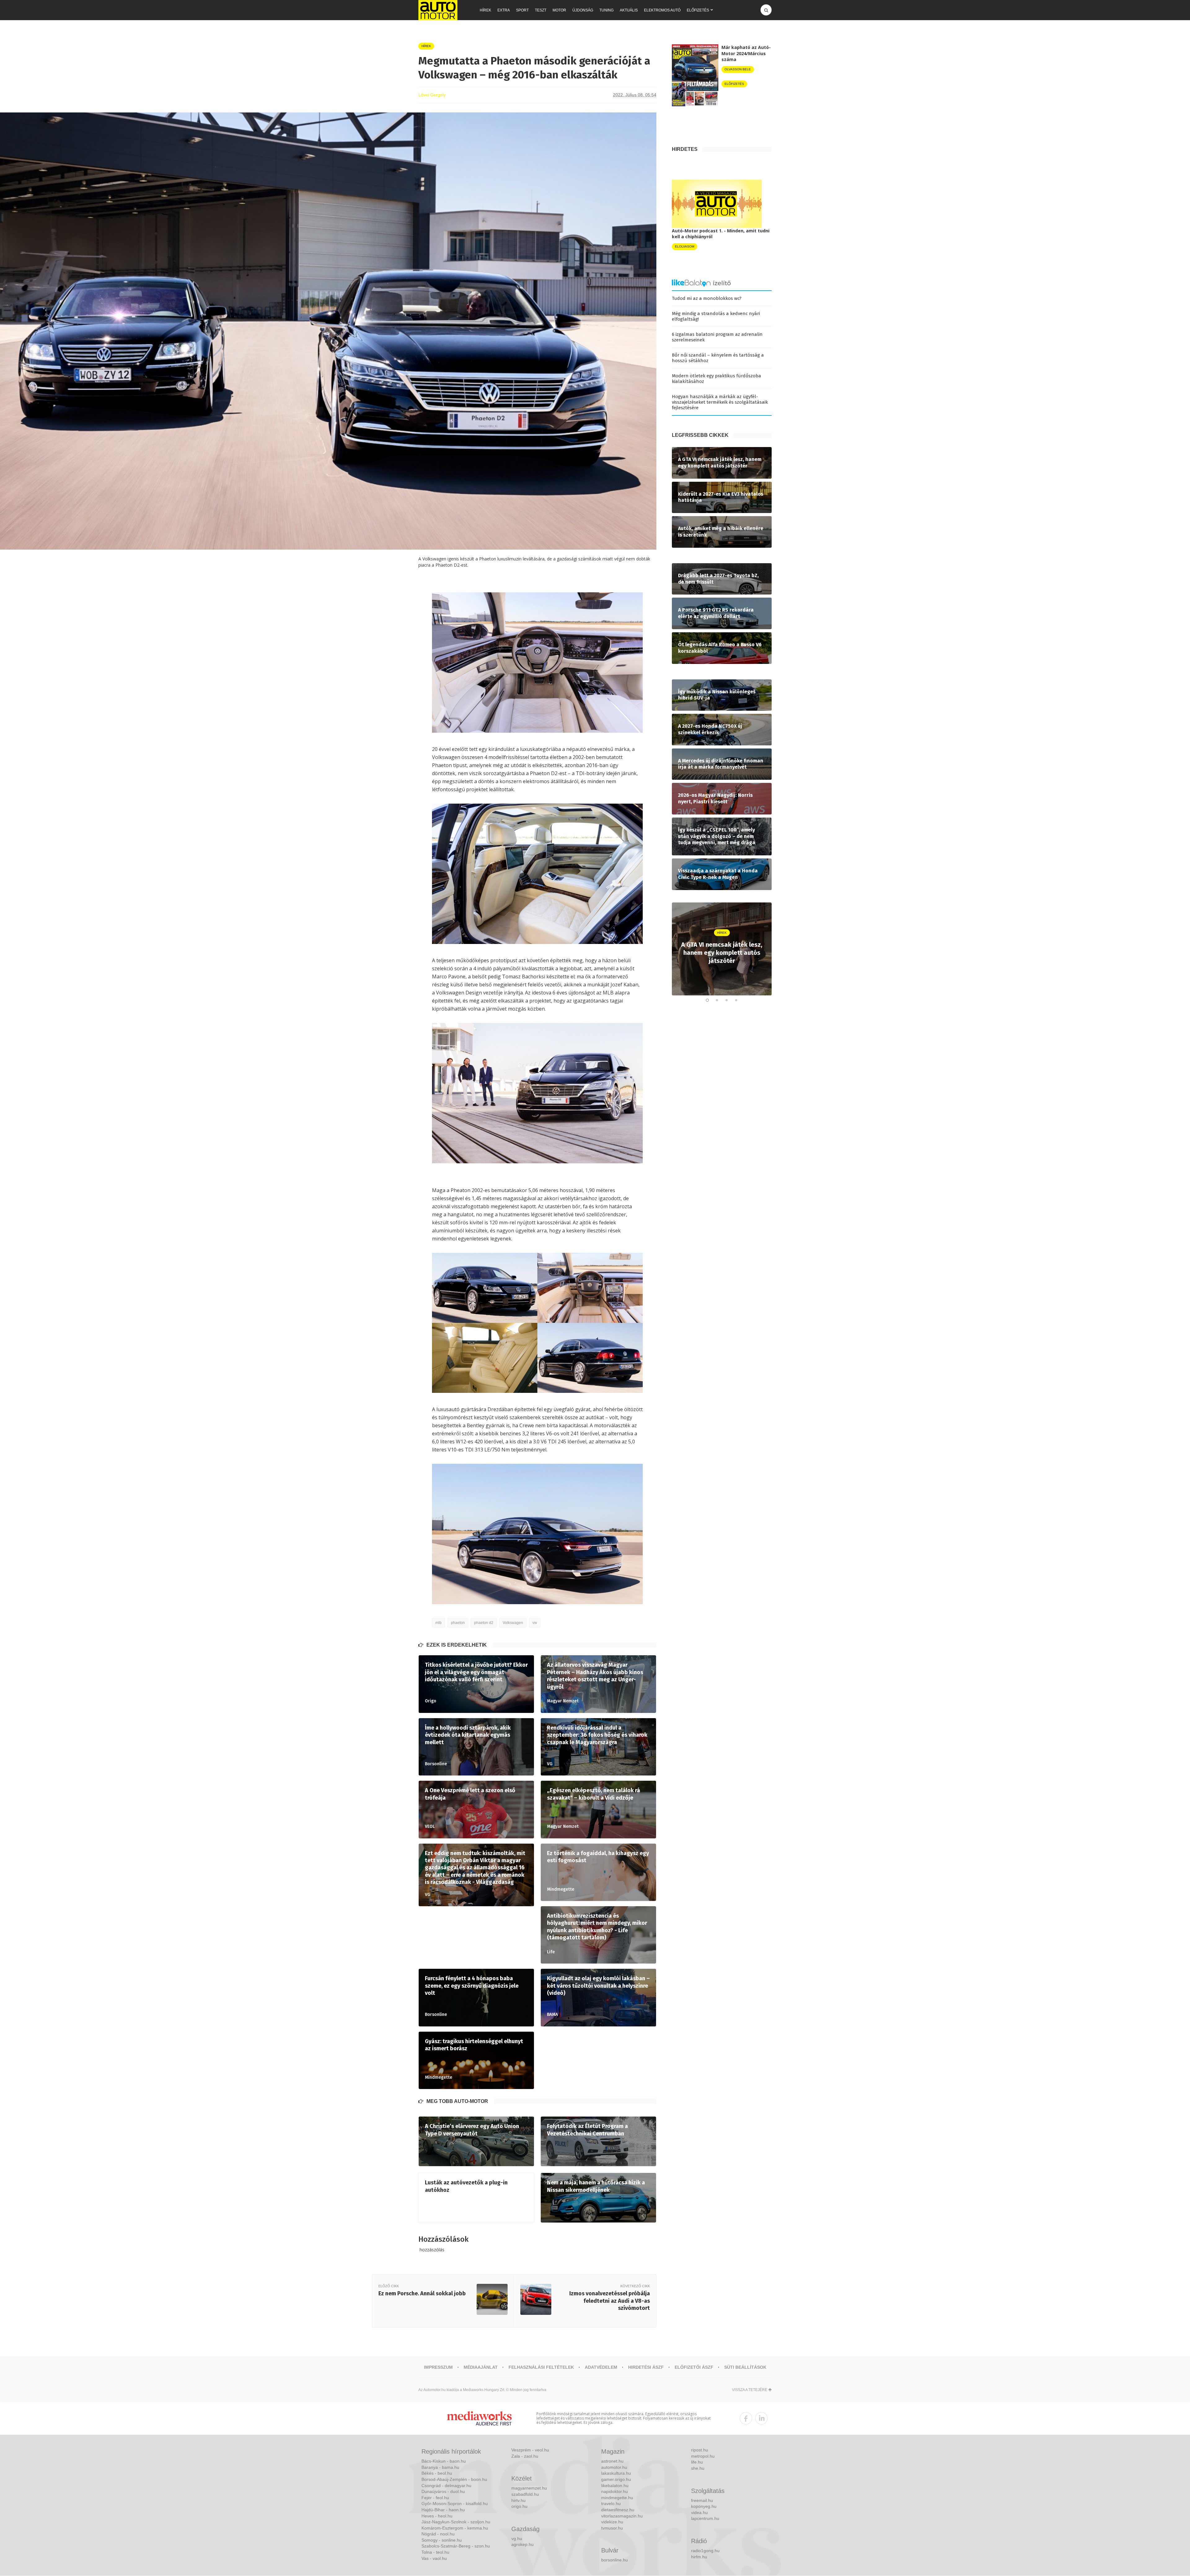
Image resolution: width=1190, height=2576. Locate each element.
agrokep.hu (522, 2544)
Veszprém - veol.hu (530, 2450)
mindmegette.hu (617, 2498)
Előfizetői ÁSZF (694, 2367)
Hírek (485, 10)
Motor (559, 10)
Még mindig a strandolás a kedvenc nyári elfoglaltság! (716, 316)
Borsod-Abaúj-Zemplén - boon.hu (454, 2479)
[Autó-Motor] (438, 10)
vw (535, 1623)
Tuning (606, 10)
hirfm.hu (699, 2557)
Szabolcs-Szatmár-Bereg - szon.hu (456, 2546)
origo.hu (519, 2506)
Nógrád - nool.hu (438, 2534)
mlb (439, 1623)
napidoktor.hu (615, 2491)
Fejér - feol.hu (435, 2498)
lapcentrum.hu (705, 2518)
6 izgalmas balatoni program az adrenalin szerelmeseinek (717, 337)
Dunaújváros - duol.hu (443, 2491)
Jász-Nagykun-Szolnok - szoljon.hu (456, 2522)
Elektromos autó (662, 10)
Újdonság (583, 10)
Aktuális (629, 10)
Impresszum (438, 2367)
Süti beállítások (745, 2367)
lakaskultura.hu (616, 2473)
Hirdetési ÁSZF (646, 2367)
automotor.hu (614, 2467)
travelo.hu (611, 2504)
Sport (522, 10)
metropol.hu (703, 2456)
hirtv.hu (518, 2500)
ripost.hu (700, 2450)
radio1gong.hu (705, 2551)
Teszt (541, 10)
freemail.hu (702, 2500)
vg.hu (517, 2539)
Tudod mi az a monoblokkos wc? (707, 298)
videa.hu (699, 2512)
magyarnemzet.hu (529, 2488)
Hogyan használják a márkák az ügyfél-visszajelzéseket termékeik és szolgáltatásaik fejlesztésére (720, 402)
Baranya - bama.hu (440, 2467)
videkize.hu (612, 2522)
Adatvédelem (601, 2367)
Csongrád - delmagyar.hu (446, 2486)
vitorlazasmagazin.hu (622, 2516)
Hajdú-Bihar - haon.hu (443, 2510)
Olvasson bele (738, 69)
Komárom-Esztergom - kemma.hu (455, 2528)
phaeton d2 (484, 1623)
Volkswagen (513, 1623)
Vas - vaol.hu (434, 2558)
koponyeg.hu (704, 2506)
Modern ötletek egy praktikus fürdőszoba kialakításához (716, 379)
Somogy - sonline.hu (442, 2540)
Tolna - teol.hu (435, 2552)
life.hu (697, 2462)
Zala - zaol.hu (525, 2456)
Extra (504, 10)
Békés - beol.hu (437, 2473)
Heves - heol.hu (437, 2516)
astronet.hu (612, 2461)
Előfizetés (698, 10)
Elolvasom (685, 246)
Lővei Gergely (432, 95)
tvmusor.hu (612, 2528)
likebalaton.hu (615, 2486)
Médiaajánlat (481, 2367)
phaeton (458, 1623)
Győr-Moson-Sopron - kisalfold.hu (455, 2504)
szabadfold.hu (525, 2494)
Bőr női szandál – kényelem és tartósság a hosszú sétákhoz (718, 358)
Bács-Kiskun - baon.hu (444, 2461)
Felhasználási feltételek (541, 2367)
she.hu (698, 2468)
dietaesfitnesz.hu (618, 2510)
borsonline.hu (615, 2560)
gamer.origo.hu (616, 2479)
